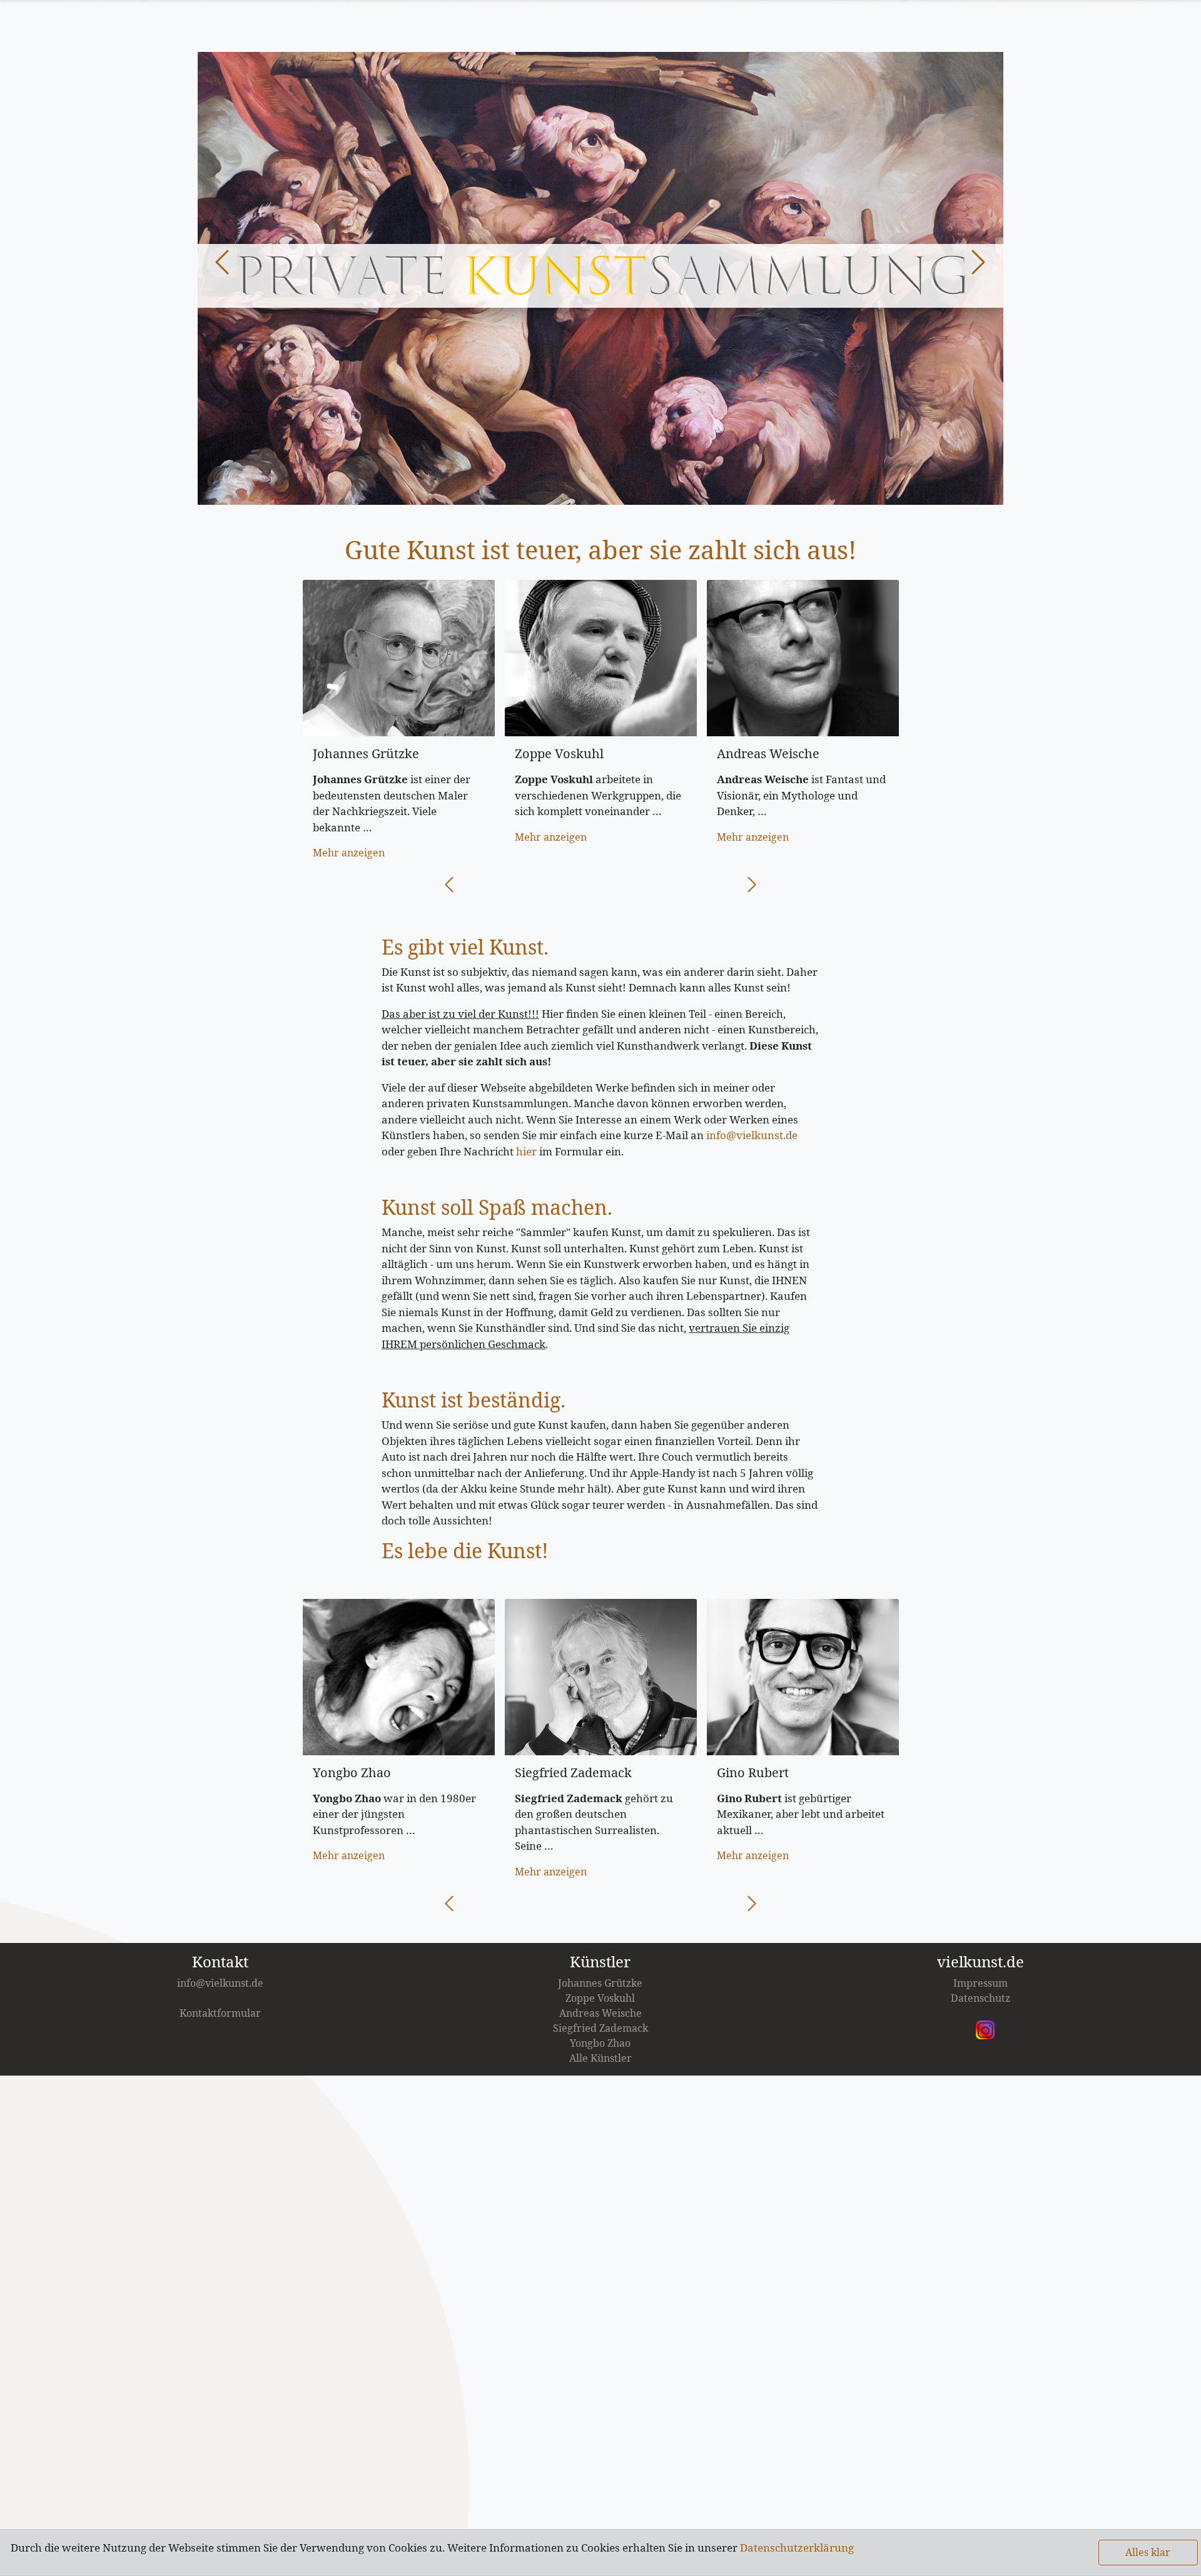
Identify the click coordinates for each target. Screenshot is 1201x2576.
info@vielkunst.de (752, 1135)
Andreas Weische (600, 2013)
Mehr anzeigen (349, 853)
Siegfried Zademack (600, 2028)
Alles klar (1148, 2552)
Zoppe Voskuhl (600, 1998)
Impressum (981, 1983)
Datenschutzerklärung (797, 2548)
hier (526, 1151)
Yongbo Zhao (600, 2043)
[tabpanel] (600, 279)
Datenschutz (981, 1998)
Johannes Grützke (600, 1983)
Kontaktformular (220, 2013)
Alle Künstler (600, 2058)
